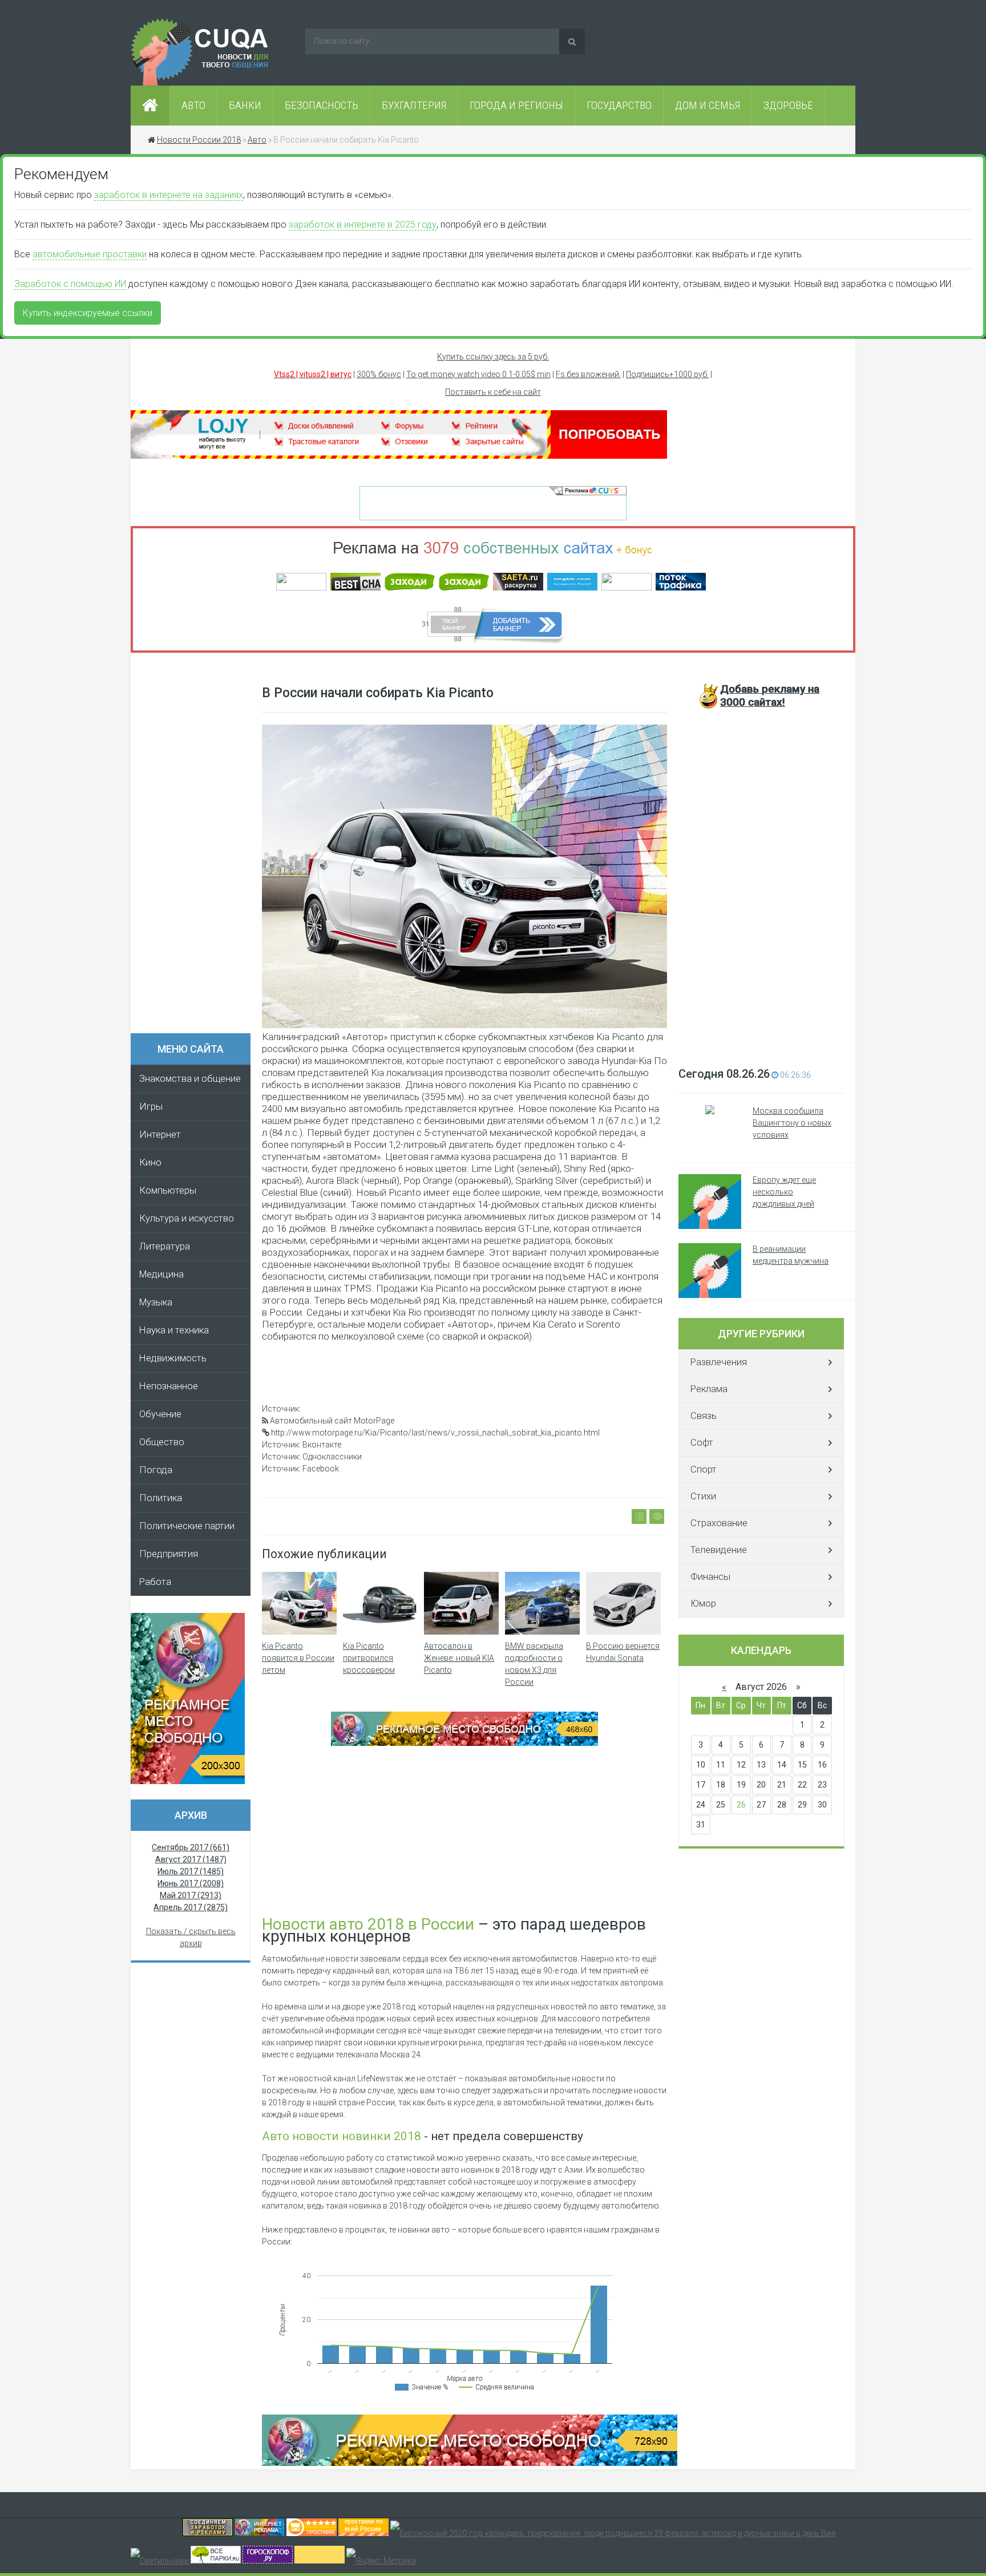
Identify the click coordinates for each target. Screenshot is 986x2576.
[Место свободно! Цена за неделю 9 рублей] (464, 1743)
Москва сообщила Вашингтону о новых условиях (792, 1123)
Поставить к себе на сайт (493, 392)
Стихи (703, 1496)
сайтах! (770, 695)
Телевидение (719, 1550)
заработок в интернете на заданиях (169, 195)
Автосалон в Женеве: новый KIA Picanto (459, 1658)
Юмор (703, 1604)
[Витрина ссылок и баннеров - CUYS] (260, 2533)
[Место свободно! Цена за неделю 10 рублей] (470, 2463)
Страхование (719, 1523)
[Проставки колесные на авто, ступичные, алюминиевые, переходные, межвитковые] (363, 2533)
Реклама (709, 1389)
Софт (702, 1443)
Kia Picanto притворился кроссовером (369, 1658)
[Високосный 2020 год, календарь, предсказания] (613, 2533)
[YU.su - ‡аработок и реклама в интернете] (320, 2561)
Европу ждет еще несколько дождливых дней (784, 1192)
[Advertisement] (196, 847)
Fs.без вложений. (588, 374)
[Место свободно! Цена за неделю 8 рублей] (188, 1781)
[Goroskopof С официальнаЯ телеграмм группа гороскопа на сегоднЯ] (268, 2561)
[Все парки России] (216, 2561)
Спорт (704, 1469)
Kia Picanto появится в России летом (298, 1658)
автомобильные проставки (90, 254)
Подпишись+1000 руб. (667, 374)
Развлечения (719, 1362)
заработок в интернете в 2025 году (363, 225)
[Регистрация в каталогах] (399, 456)
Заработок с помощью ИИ (70, 284)
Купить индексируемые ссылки (88, 313)
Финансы (710, 1577)
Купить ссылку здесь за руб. (493, 357)
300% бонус (379, 374)
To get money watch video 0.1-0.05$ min (478, 374)
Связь (704, 1416)
